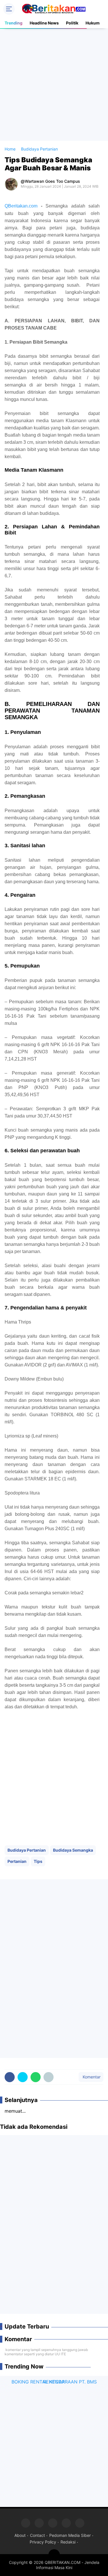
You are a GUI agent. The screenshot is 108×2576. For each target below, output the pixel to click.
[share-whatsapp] (36, 2077)
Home (10, 149)
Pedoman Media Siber (70, 2535)
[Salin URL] (49, 2077)
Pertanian (17, 1861)
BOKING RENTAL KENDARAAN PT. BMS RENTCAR (54, 2382)
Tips (38, 1861)
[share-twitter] (23, 2077)
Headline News (44, 23)
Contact (37, 2535)
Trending (14, 23)
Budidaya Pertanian (27, 1850)
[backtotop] (54, 2555)
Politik (72, 23)
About (20, 2535)
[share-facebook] (10, 2077)
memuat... (15, 2111)
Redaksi (68, 2542)
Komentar (91, 2077)
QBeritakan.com (21, 206)
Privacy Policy (43, 2542)
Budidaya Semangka (73, 1850)
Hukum (93, 23)
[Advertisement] (54, 84)
